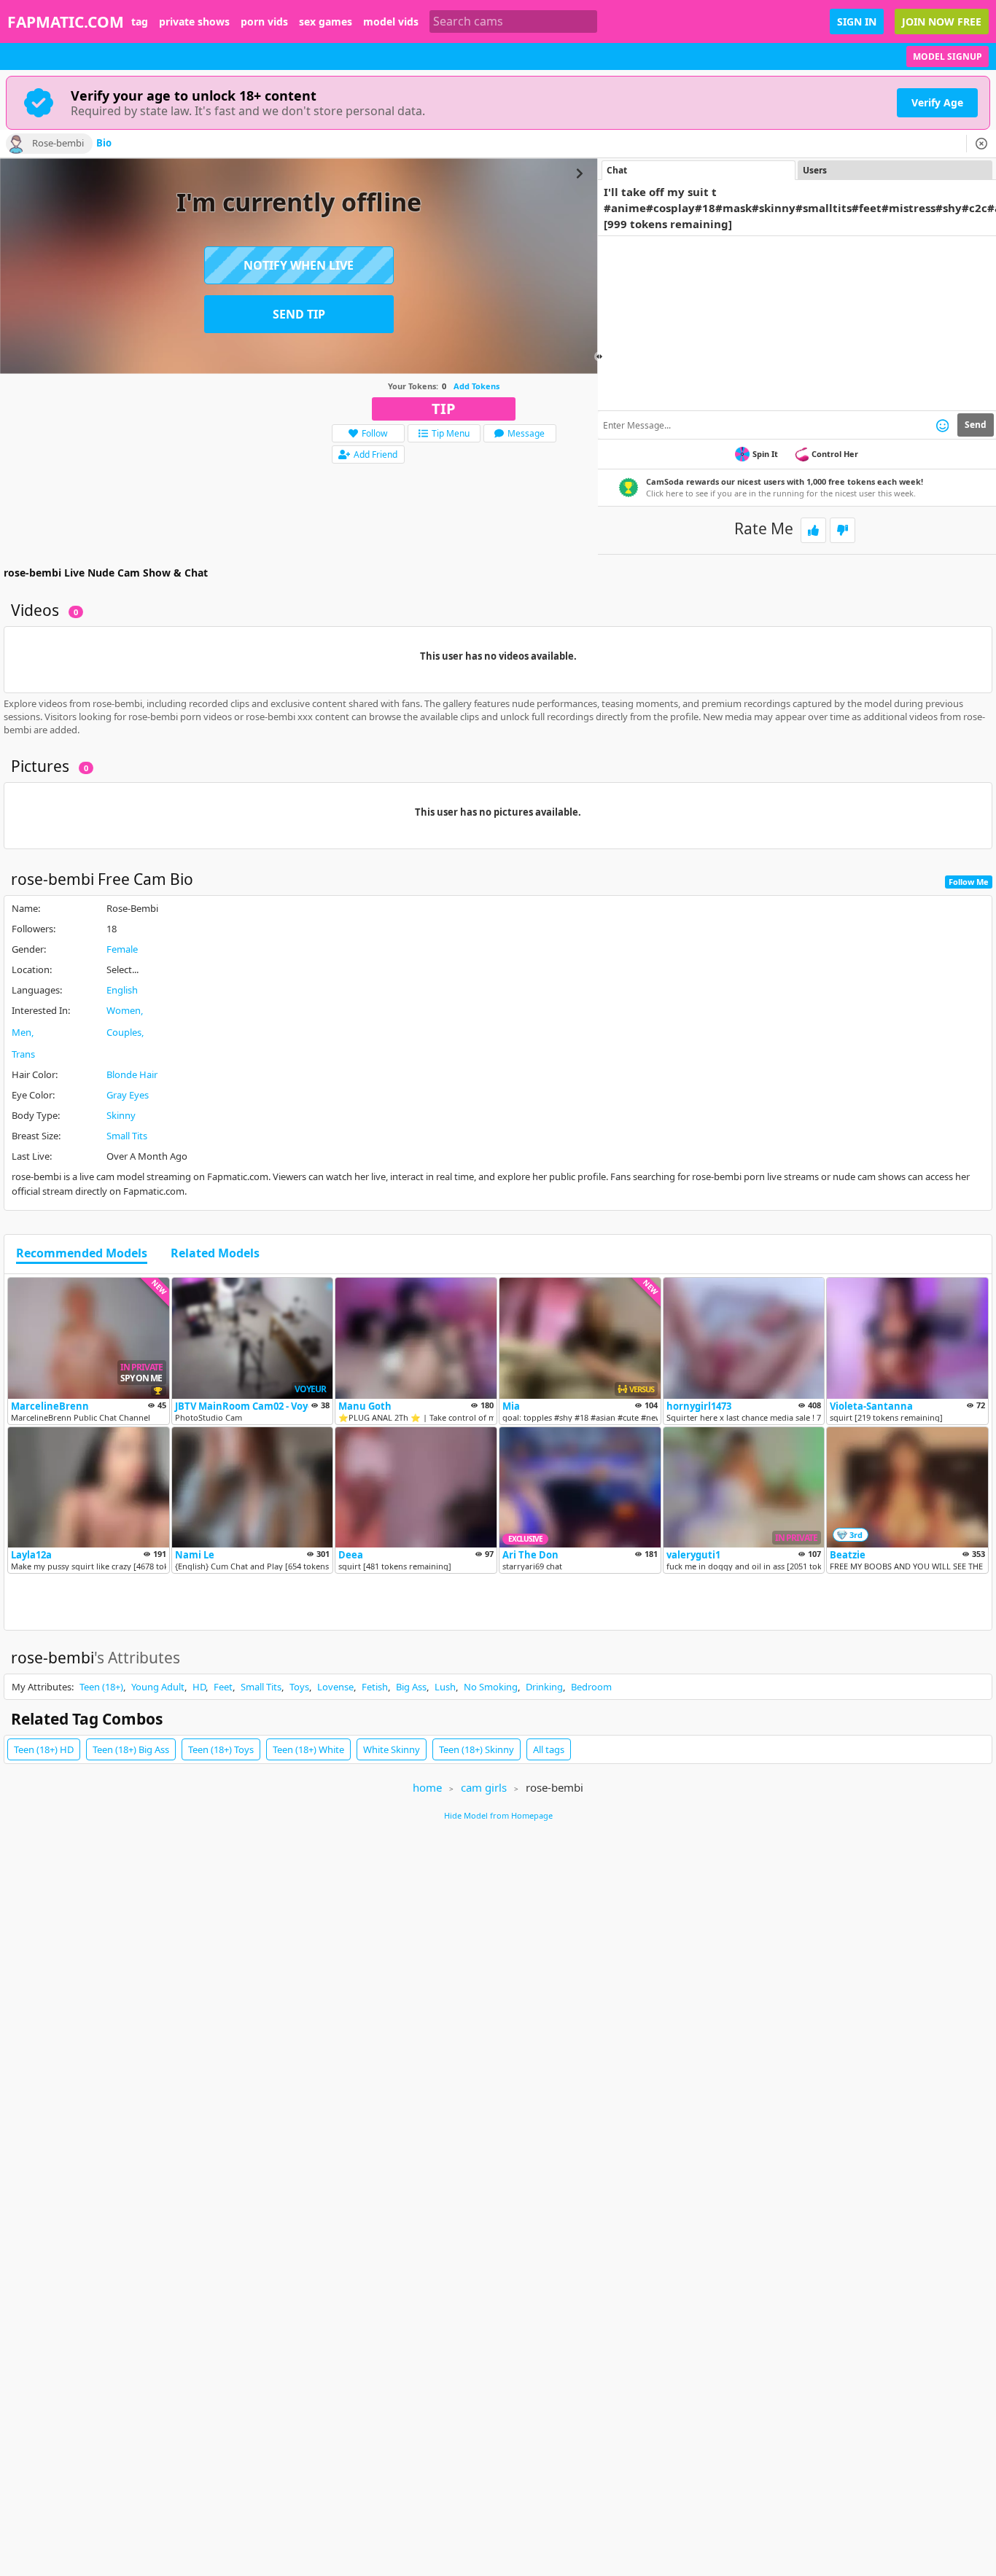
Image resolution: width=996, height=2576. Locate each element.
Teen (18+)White (308, 1749)
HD (199, 1687)
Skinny (121, 1115)
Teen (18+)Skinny (476, 1749)
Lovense (335, 1687)
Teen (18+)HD (44, 1749)
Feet (223, 1687)
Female (122, 949)
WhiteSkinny (392, 1749)
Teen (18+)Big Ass (131, 1749)
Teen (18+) (101, 1687)
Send (976, 425)
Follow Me (969, 882)
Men (22, 1032)
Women (124, 1010)
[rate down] (843, 530)
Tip (444, 409)
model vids (391, 22)
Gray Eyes (128, 1095)
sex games (326, 22)
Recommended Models (82, 1254)
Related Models (215, 1254)
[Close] (981, 144)
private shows (194, 22)
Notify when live (299, 265)
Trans (23, 1054)
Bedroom (591, 1687)
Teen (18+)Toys (221, 1749)
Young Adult (158, 1687)
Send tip (299, 314)
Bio (104, 144)
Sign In (857, 22)
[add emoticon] (942, 425)
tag (140, 22)
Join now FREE (942, 22)
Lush (445, 1687)
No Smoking (491, 1687)
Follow (374, 433)
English (122, 990)
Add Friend (376, 454)
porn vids (264, 22)
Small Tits (127, 1136)
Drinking (544, 1687)
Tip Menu (451, 433)
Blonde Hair (132, 1074)
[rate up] (813, 530)
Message (526, 433)
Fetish (375, 1687)
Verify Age (937, 102)
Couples (124, 1032)
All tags (549, 1749)
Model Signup (948, 56)
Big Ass (411, 1687)
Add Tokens (476, 386)
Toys (299, 1687)
